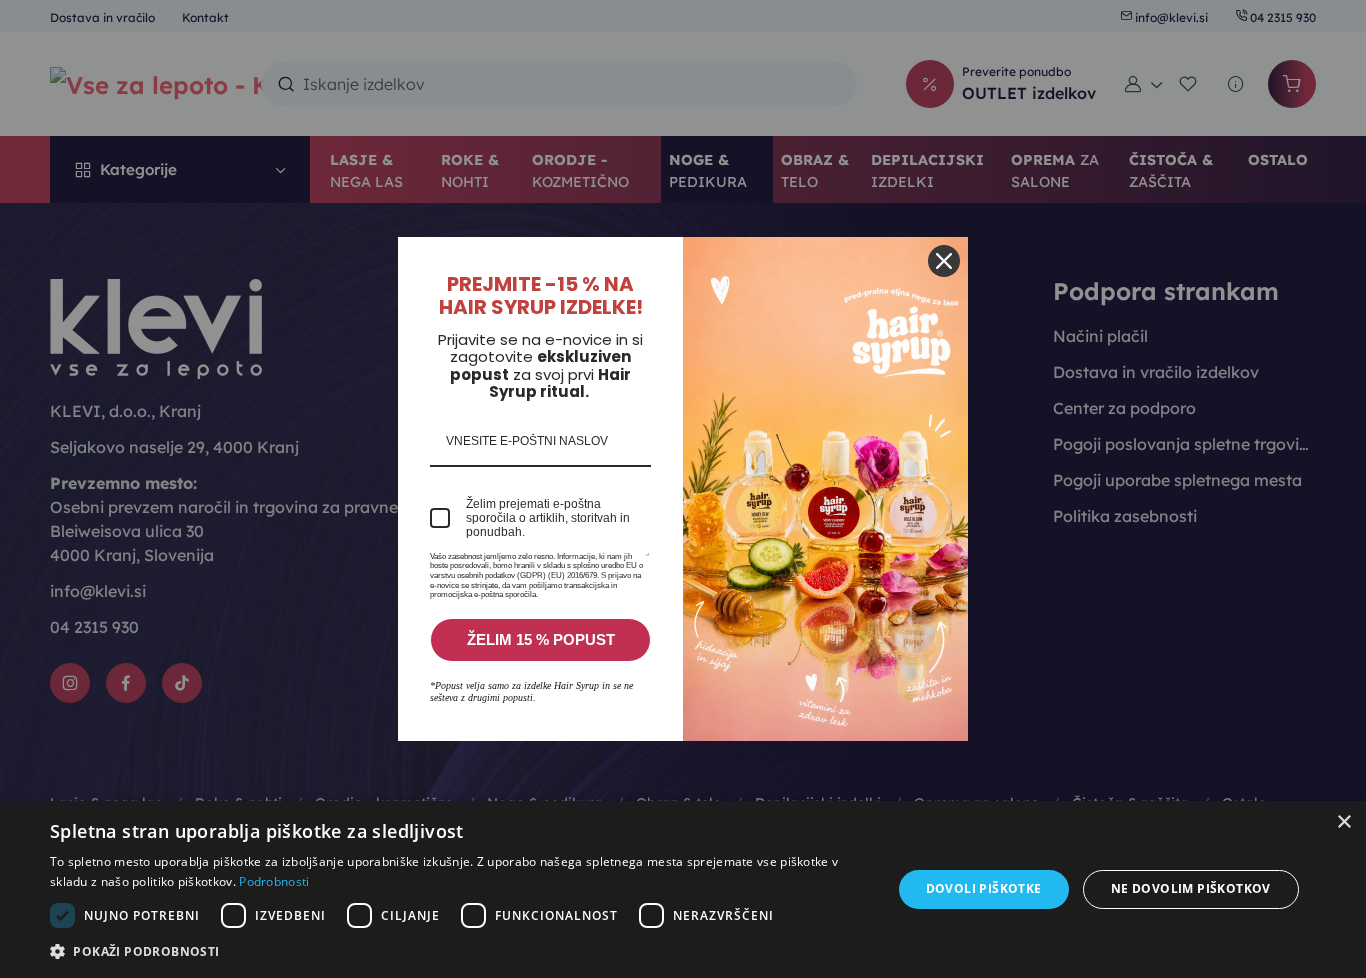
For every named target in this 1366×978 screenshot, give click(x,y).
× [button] (1343, 822)
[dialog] (683, 889)
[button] (458, 951)
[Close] (944, 261)
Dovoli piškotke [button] (984, 888)
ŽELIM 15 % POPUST (541, 639)
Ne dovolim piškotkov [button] (1191, 888)
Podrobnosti (274, 881)
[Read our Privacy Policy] (648, 561)
